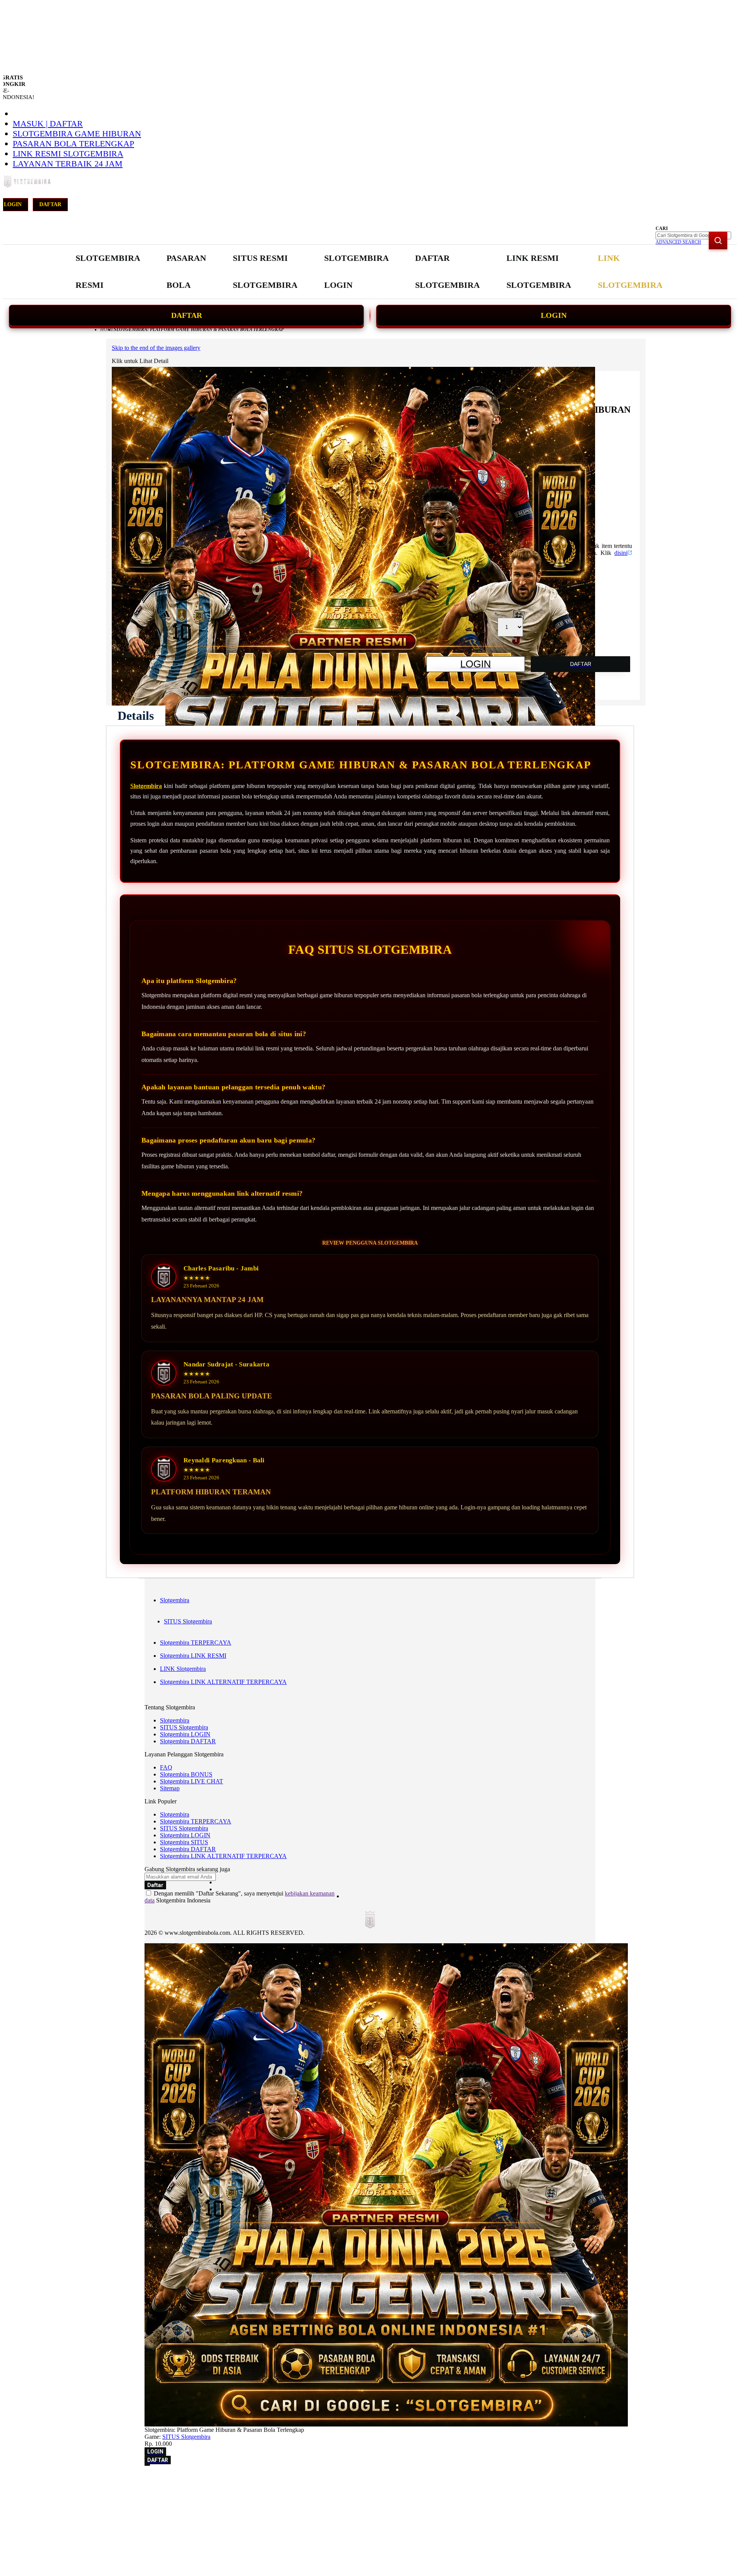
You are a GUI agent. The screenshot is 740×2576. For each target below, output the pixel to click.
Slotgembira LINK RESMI (193, 1656)
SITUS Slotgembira (188, 1621)
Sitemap (170, 1788)
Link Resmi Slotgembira (68, 154)
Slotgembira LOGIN (185, 1734)
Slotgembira (146, 786)
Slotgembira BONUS (186, 1774)
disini (621, 553)
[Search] (718, 240)
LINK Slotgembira (183, 1669)
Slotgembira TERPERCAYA (196, 1643)
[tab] (136, 716)
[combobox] (693, 235)
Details (136, 716)
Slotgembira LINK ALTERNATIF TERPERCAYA (223, 1682)
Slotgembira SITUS (184, 1842)
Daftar (50, 204)
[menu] (370, 272)
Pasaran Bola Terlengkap (73, 144)
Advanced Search (678, 242)
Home (107, 329)
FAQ (166, 1767)
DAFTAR (187, 315)
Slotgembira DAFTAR (188, 1741)
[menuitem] (108, 272)
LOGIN (554, 315)
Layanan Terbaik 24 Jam (68, 164)
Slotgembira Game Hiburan (77, 134)
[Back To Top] (147, 2465)
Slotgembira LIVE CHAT (192, 1781)
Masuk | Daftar (48, 124)
